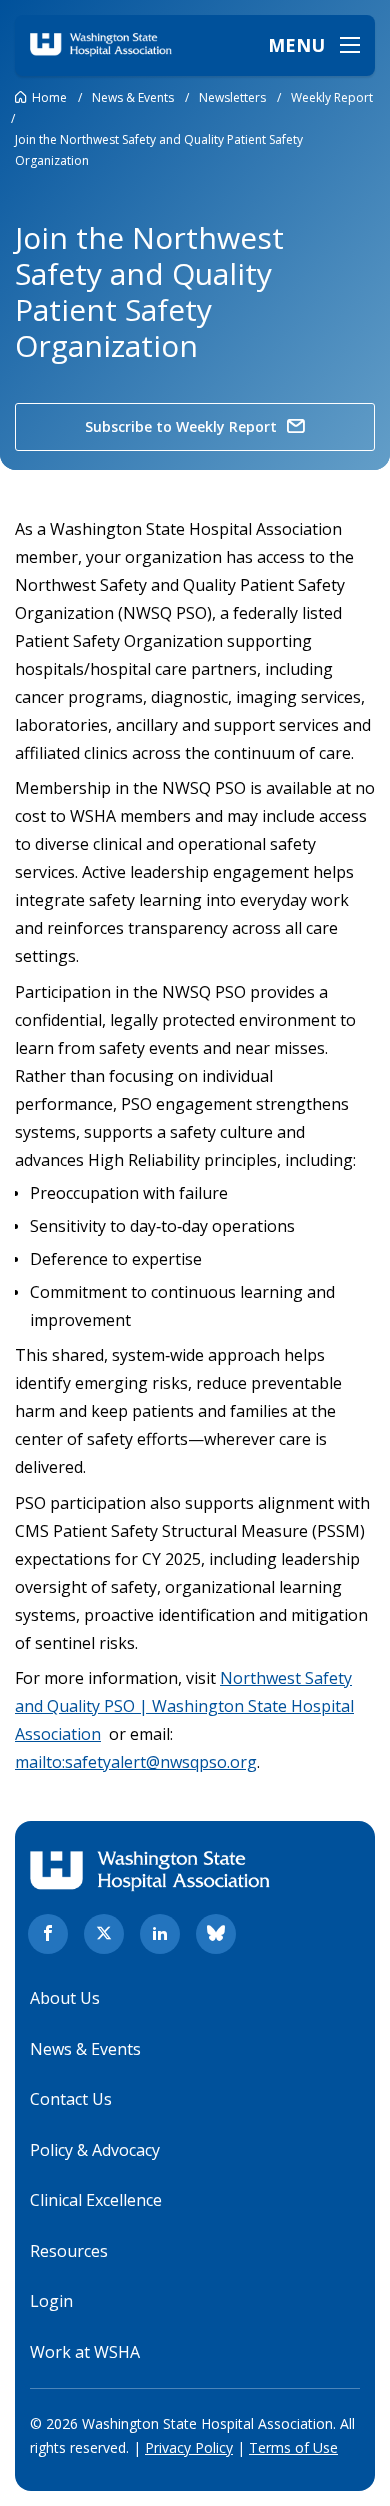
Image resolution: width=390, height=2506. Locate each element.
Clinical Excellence (96, 2200)
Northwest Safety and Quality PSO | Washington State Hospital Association (184, 1706)
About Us (65, 1998)
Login (51, 2301)
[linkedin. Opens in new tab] (160, 1934)
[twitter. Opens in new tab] (104, 1934)
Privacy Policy (189, 2447)
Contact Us (71, 2099)
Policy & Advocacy (95, 2150)
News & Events (85, 2049)
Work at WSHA (85, 2352)
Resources (69, 2251)
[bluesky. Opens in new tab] (216, 1934)
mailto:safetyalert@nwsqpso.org (136, 1762)
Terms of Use (293, 2447)
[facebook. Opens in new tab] (48, 1934)
